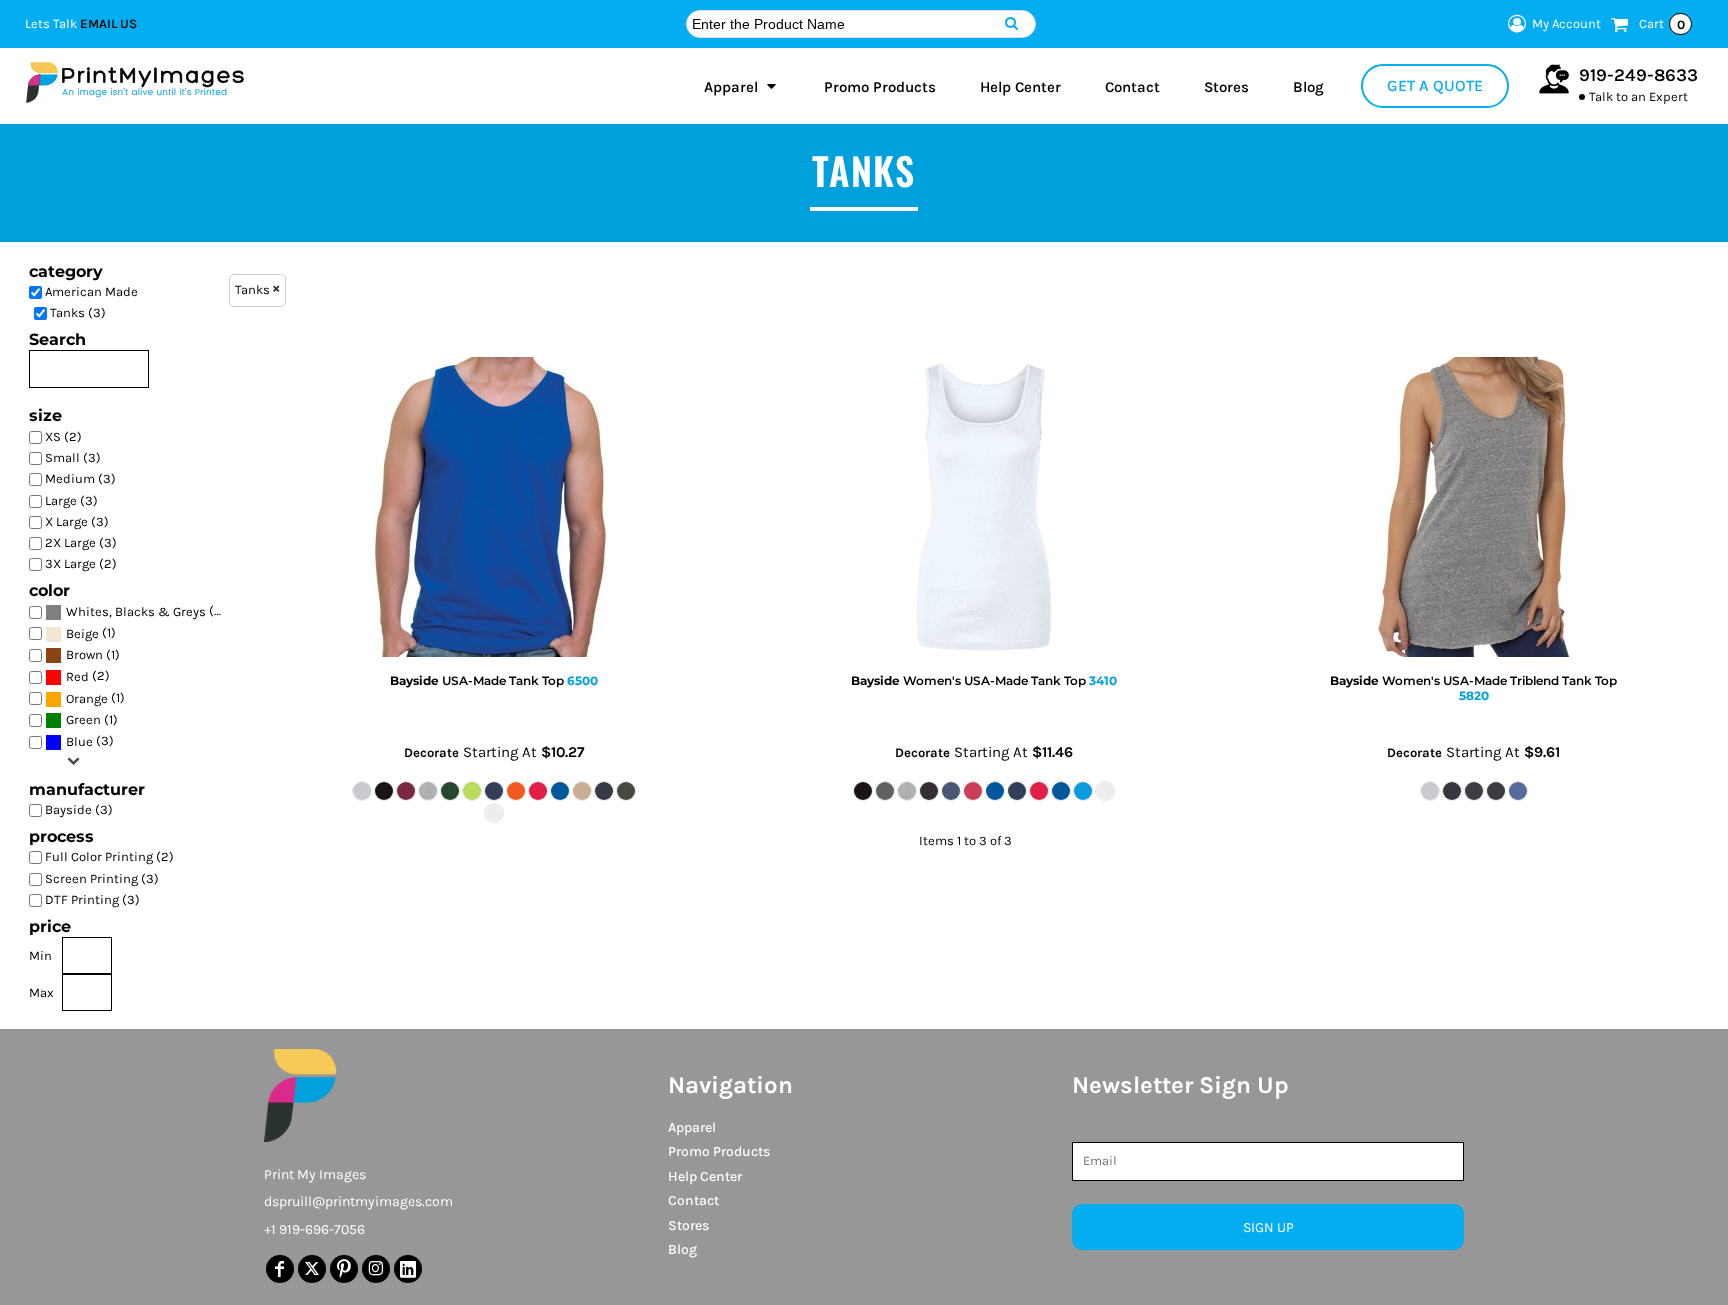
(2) (88, 676)
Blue (79, 741)
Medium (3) (80, 478)
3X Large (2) (81, 563)
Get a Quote (1435, 85)
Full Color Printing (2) (109, 856)
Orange (87, 698)
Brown (84, 654)
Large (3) (71, 500)
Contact (693, 1200)
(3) (146, 611)
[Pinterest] (344, 1269)
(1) (91, 633)
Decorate (431, 752)
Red (77, 676)
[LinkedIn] (408, 1269)
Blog (682, 1249)
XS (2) (63, 436)
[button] (742, 86)
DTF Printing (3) (92, 899)
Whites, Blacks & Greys (136, 611)
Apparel (692, 1127)
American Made (91, 291)
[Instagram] (376, 1269)
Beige (82, 633)
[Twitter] (312, 1269)
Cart (1662, 24)
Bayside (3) (79, 809)
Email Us (108, 23)
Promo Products (719, 1151)
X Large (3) (77, 521)
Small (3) (73, 457)
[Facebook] (280, 1269)
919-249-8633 (1638, 75)
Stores (688, 1225)
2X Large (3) (81, 542)
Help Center (705, 1176)
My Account (1566, 23)
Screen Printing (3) (102, 878)
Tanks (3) (78, 312)
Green (83, 719)
